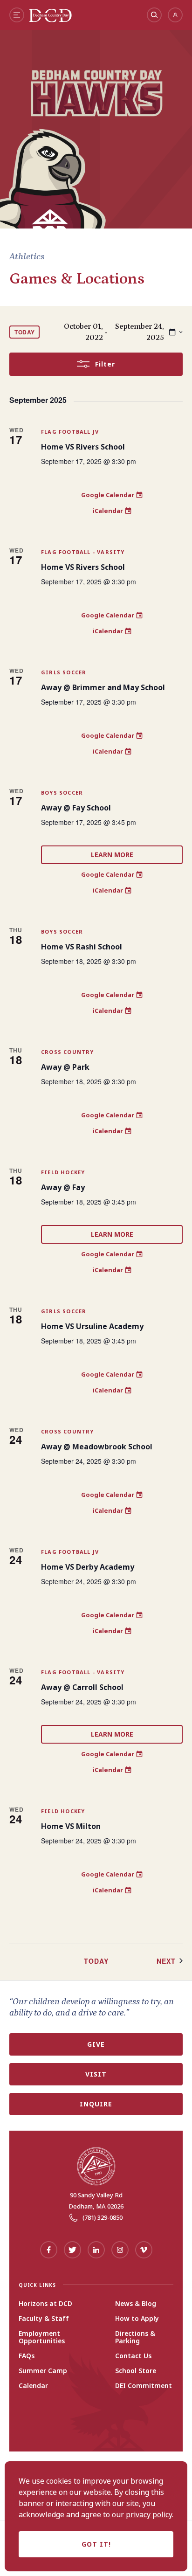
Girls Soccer (64, 672)
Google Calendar (108, 495)
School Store (136, 2371)
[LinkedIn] (96, 2250)
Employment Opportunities (42, 2337)
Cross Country (68, 1052)
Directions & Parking (135, 2337)
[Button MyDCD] (175, 15)
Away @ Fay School (76, 808)
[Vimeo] (144, 2250)
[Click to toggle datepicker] (176, 332)
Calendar (33, 2386)
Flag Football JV (70, 432)
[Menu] (17, 15)
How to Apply (137, 2319)
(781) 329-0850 (103, 2217)
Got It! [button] (96, 2544)
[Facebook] (49, 2250)
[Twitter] (72, 2250)
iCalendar (108, 511)
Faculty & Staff (44, 2319)
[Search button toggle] (154, 15)
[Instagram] (120, 2250)
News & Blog (136, 2304)
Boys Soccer (62, 793)
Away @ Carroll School (82, 1687)
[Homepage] (50, 20)
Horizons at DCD (45, 2304)
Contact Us (133, 2356)
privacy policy (149, 2514)
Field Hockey (63, 1172)
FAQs (27, 2356)
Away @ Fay (63, 1187)
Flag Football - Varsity (83, 552)
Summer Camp (43, 2371)
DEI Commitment (144, 2386)
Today (25, 332)
